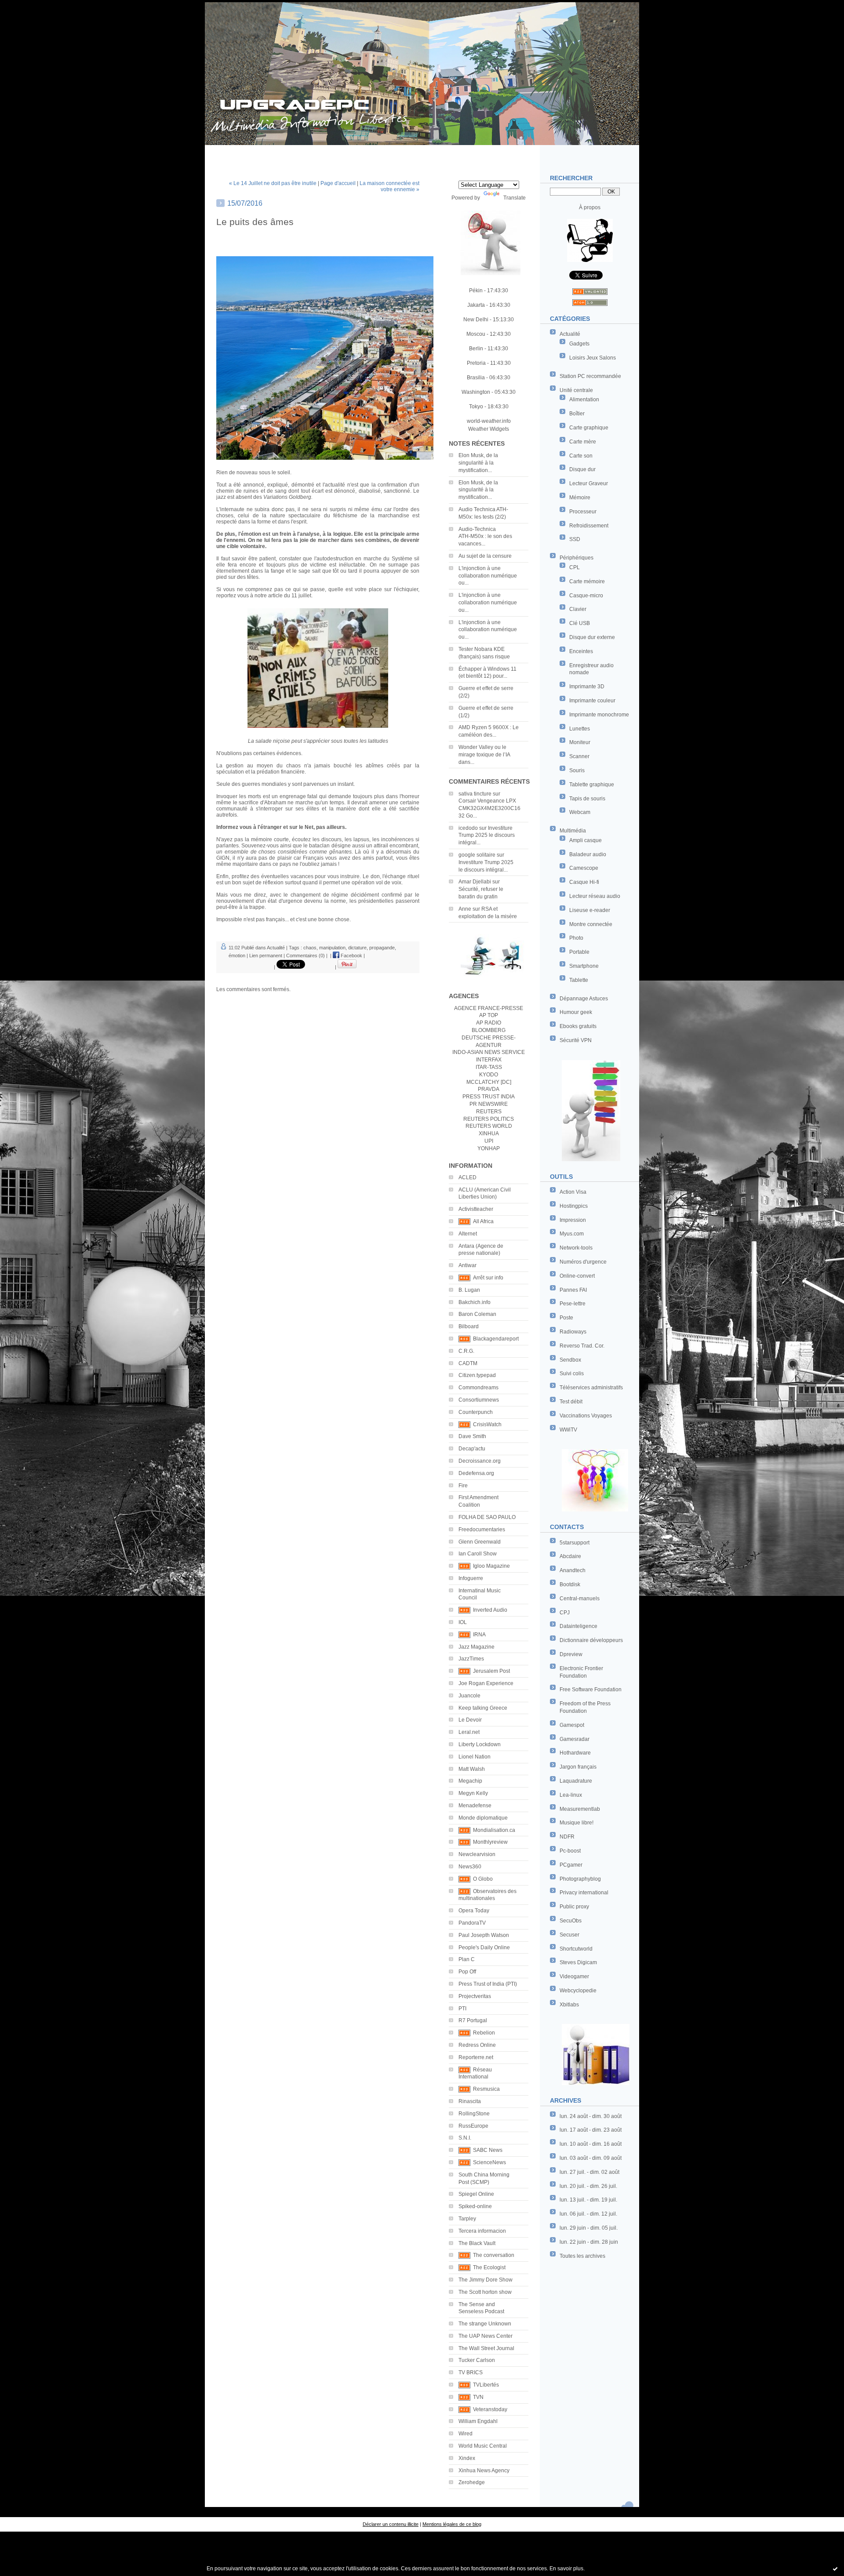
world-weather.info (489, 421)
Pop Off (467, 1972)
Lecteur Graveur (589, 483)
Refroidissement (589, 526)
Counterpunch (476, 1412)
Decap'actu (472, 1449)
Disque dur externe (592, 637)
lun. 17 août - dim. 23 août (591, 2130)
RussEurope (473, 2126)
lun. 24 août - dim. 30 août (591, 2116)
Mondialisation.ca (494, 1830)
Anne (465, 909)
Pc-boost (570, 1851)
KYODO (489, 1075)
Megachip (470, 1781)
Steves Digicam (578, 1962)
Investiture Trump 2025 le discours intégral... (487, 836)
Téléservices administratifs (591, 1388)
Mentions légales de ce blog (452, 2524)
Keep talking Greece (483, 1708)
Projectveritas (475, 1996)
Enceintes (581, 651)
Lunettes (580, 729)
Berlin (476, 349)
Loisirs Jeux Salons (593, 358)
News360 (470, 1867)
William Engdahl (478, 2421)
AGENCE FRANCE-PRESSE (489, 1008)
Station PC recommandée (590, 376)
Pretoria (476, 363)
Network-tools (576, 1248)
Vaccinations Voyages (586, 1416)
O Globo (483, 1879)
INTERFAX (489, 1060)
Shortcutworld (576, 1949)
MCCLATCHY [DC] (489, 1082)
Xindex (467, 2458)
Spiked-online (475, 2206)
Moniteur (580, 742)
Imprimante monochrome (599, 715)
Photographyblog (580, 1879)
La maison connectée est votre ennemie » (389, 186)
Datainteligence (578, 1626)
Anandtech (573, 1570)
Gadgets (579, 344)
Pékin (476, 291)
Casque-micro (586, 596)
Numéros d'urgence (583, 1262)
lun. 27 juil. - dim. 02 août (589, 2172)
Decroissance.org (480, 1461)
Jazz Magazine (477, 1647)
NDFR (567, 1837)
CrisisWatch (487, 1424)
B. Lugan (469, 1290)
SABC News (488, 2150)
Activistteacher (476, 1209)
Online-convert (577, 1276)
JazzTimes (471, 1659)
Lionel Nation (475, 1757)
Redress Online (477, 2045)
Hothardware (575, 1753)
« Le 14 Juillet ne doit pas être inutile (273, 183)
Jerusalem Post (491, 1671)
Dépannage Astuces (584, 999)
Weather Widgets (489, 429)
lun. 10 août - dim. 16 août (591, 2144)
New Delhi (476, 320)
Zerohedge (472, 2482)
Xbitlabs (569, 2005)
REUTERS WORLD (489, 1126)
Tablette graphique (592, 785)
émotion (237, 956)
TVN (478, 2397)
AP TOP (489, 1015)
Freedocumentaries (482, 1530)
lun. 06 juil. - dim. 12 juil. (588, 2214)
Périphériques (577, 558)
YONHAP (489, 1148)
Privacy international (584, 1893)
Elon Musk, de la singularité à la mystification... (478, 463)
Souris (577, 770)
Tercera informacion (482, 2231)
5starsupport (575, 1543)
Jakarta (476, 305)
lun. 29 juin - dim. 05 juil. (589, 2228)
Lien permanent (266, 956)
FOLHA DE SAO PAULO (487, 1517)
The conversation (494, 2255)
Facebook (351, 956)
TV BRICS (471, 2373)
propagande (382, 948)
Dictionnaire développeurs (591, 1640)
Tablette (579, 980)
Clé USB (580, 623)
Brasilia (476, 378)
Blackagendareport (496, 1339)
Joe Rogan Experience (486, 1683)
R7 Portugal (473, 2020)
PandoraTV (472, 1923)
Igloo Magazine (491, 1566)
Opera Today (474, 1911)
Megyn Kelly (473, 1793)
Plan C (467, 1959)
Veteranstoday (490, 2409)
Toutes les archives (582, 2256)
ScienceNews (489, 2162)
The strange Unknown (485, 2324)
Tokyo (476, 407)
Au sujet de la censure (485, 556)
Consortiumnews (479, 1400)
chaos (310, 948)
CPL (575, 567)
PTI (462, 2009)
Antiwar (467, 1265)
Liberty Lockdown (480, 1744)
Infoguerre (471, 1578)
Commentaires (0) (306, 956)
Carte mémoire (587, 581)
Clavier (578, 609)
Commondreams (478, 1388)
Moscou (476, 334)
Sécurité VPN (576, 1040)
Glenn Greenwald (480, 1542)
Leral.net (469, 1732)
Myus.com (572, 1234)
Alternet (468, 1234)
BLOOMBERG (489, 1030)
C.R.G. (466, 1351)
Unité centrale (576, 390)
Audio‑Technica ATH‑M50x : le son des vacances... (485, 537)
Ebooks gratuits (578, 1026)
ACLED (467, 1177)
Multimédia (573, 831)
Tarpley (467, 2219)
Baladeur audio (588, 854)
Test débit (571, 1402)
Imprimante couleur (592, 701)
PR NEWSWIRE (489, 1104)
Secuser (569, 1935)
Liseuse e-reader (590, 910)
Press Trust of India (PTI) (488, 1984)
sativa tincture (475, 794)
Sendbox (570, 1360)
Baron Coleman (477, 1314)
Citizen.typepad (477, 1375)
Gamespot (572, 1725)
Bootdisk (570, 1584)
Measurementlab (580, 1809)
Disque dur (582, 469)
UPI (489, 1141)
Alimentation (584, 400)
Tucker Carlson (477, 2360)
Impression (573, 1220)
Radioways (573, 1332)
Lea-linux (571, 1795)
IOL (463, 1622)
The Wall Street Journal (486, 2348)
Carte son (581, 456)
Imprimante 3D (587, 687)
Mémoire (580, 498)
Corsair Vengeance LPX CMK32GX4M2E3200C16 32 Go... (489, 808)
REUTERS (489, 1112)
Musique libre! (577, 1823)
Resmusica (486, 2089)
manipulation (332, 948)
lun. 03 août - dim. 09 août (591, 2158)
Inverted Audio (490, 1610)
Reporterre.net (476, 2057)
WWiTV (568, 1430)
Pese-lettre (573, 1304)
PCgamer (571, 1865)
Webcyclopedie (578, 1991)
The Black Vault (477, 2243)
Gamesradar (575, 1739)
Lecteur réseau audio (595, 896)
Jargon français (578, 1767)
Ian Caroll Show (478, 1554)
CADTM (468, 1363)
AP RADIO (489, 1023)
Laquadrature (576, 1781)
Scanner (579, 756)
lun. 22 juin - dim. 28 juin (589, 2242)
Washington (476, 392)
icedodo (468, 828)
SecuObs (571, 1921)
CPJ (565, 1613)
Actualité (570, 334)
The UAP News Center (486, 2336)
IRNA (479, 1635)
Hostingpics (574, 1206)
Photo (576, 938)
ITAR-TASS (489, 1067)
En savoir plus (566, 2569)
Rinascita (470, 2101)
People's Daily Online (484, 1947)
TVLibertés (486, 2385)
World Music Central (483, 2446)
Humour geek (576, 1012)
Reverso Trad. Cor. (582, 1346)
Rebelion (484, 2033)
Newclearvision (477, 1854)
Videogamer (574, 1977)
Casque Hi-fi (584, 882)
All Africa (483, 1221)
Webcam (580, 812)
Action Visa (573, 1192)
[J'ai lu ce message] (835, 2569)
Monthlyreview (490, 1842)
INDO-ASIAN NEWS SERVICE (489, 1052)
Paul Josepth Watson (484, 1935)
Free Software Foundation (591, 1689)
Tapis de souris (587, 799)
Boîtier (577, 414)
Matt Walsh (472, 1769)
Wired (466, 2434)
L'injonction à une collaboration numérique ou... (488, 576)
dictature (357, 948)
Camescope (584, 868)
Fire (463, 1486)
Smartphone (584, 966)
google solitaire (477, 855)
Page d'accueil (338, 183)
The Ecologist (489, 2267)
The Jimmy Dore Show (486, 2280)
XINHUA (489, 1134)
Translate (515, 198)
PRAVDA (489, 1089)
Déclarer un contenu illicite (391, 2524)
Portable (579, 952)
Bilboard (469, 1326)
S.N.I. (465, 2138)
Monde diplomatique (483, 1818)
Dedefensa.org (476, 1473)
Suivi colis (572, 1373)
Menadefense (475, 1806)
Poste (566, 1318)
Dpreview (571, 1654)
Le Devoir (470, 1720)
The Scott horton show (485, 2292)
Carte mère (583, 442)
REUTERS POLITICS (489, 1119)
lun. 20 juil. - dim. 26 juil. (588, 2186)
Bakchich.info (475, 1302)
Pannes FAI (573, 1290)
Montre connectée (591, 924)
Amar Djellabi (475, 882)
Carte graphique (589, 428)
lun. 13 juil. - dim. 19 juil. (588, 2200)
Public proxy (574, 1907)
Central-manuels (580, 1599)
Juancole (469, 1696)
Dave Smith (472, 1436)
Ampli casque (586, 840)
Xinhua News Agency (484, 2471)
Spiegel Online (476, 2194)
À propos (590, 207)
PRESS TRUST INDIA (489, 1097)
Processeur (583, 512)
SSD (575, 539)
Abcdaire (570, 1556)
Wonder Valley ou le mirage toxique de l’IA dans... (484, 755)
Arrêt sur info (488, 1278)
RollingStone (474, 2114)
